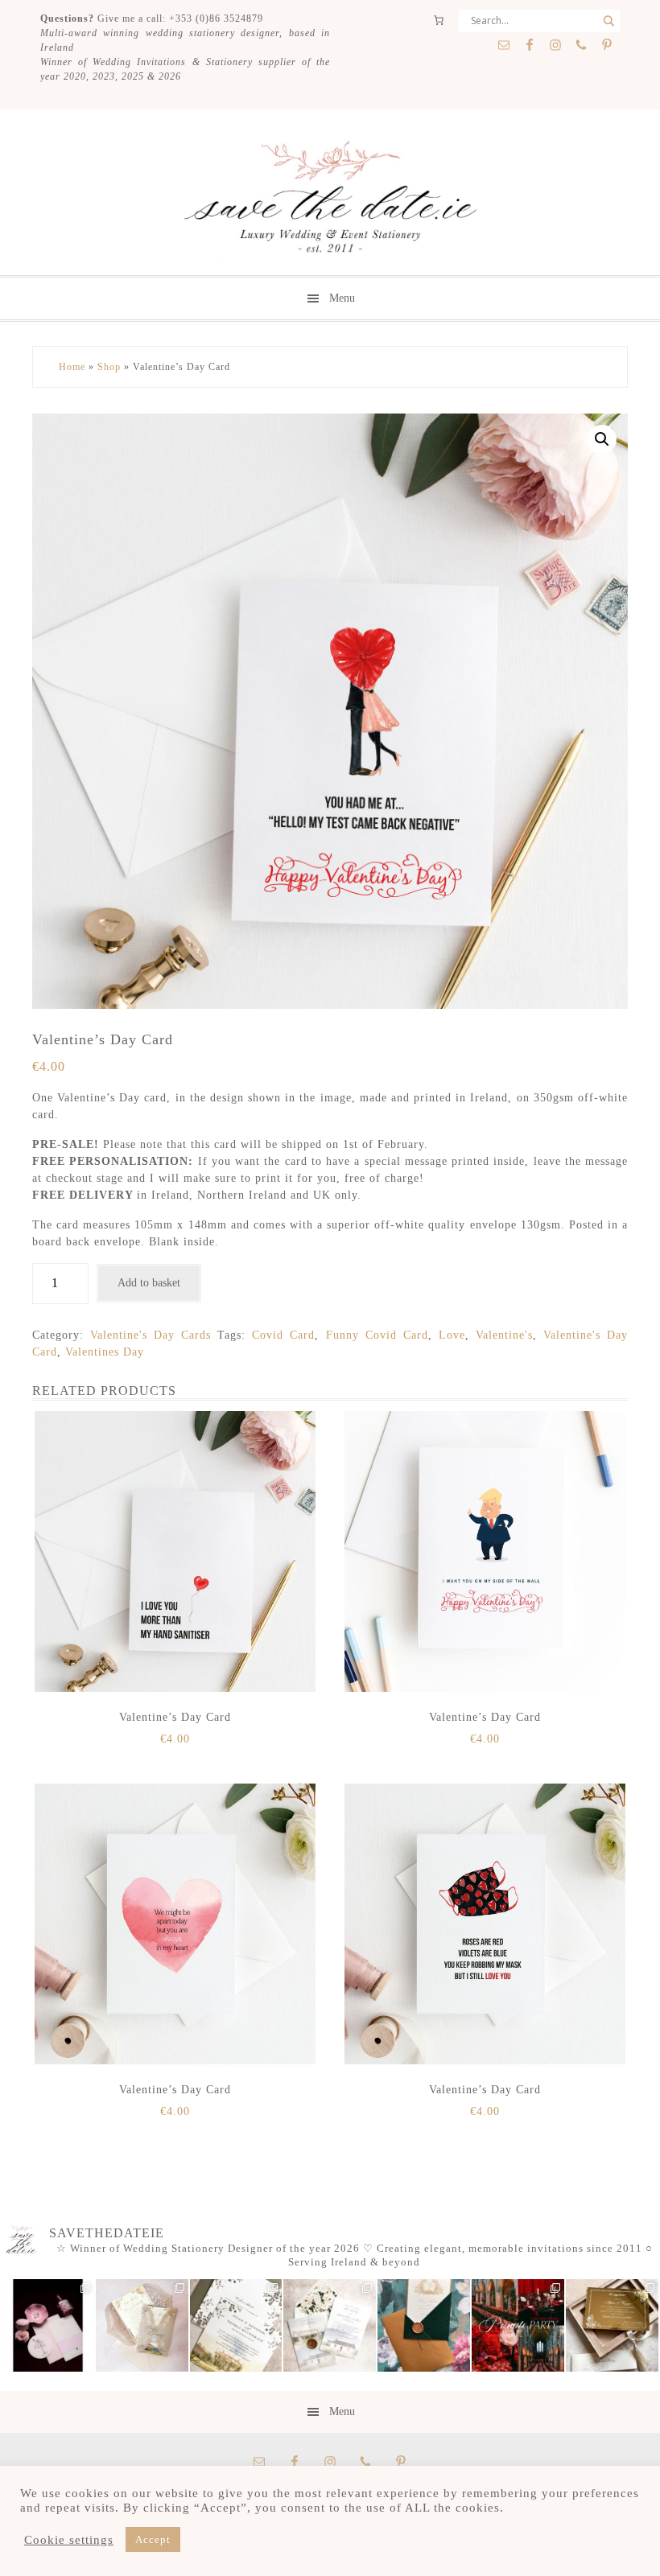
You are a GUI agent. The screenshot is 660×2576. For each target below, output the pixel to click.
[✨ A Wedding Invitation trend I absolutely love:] (236, 2325)
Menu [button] (342, 298)
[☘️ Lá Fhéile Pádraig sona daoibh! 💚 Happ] (424, 2325)
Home (72, 367)
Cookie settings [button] (69, 2540)
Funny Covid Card (377, 1335)
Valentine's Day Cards (151, 1335)
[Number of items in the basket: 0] (439, 20)
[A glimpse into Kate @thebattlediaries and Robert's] (48, 2325)
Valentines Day (105, 1352)
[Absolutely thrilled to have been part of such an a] (518, 2325)
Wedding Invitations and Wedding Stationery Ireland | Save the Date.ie (330, 199)
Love (452, 1335)
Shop (109, 367)
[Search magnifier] (608, 21)
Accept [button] (153, 2539)
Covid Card (283, 1335)
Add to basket (149, 1283)
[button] (602, 439)
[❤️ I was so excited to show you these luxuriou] (612, 2325)
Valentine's (504, 1335)
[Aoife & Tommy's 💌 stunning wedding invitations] (142, 2325)
